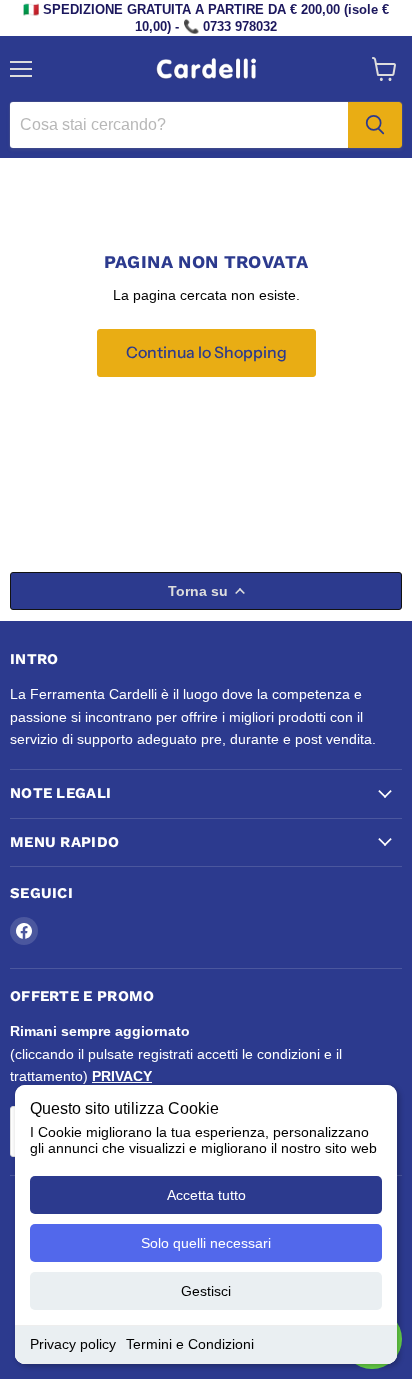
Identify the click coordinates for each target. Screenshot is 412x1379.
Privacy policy (73, 1344)
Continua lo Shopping (206, 352)
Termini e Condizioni (190, 1344)
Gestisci (206, 1291)
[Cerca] (375, 125)
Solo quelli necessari (206, 1243)
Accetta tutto (206, 1195)
